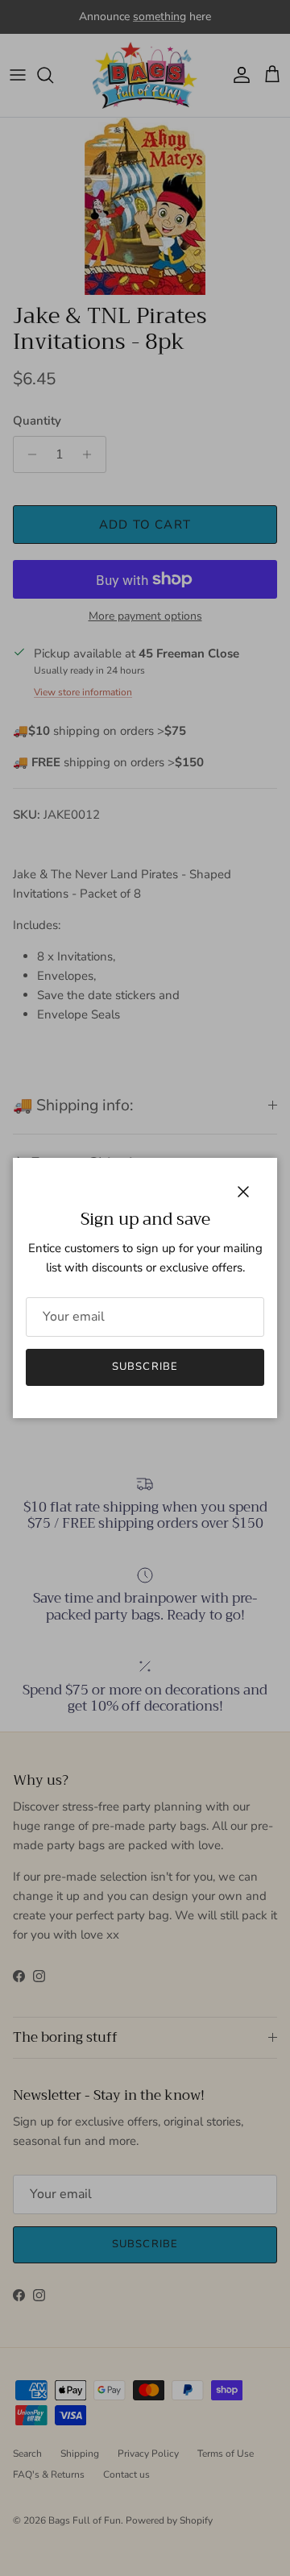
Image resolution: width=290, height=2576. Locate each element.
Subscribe (145, 1367)
